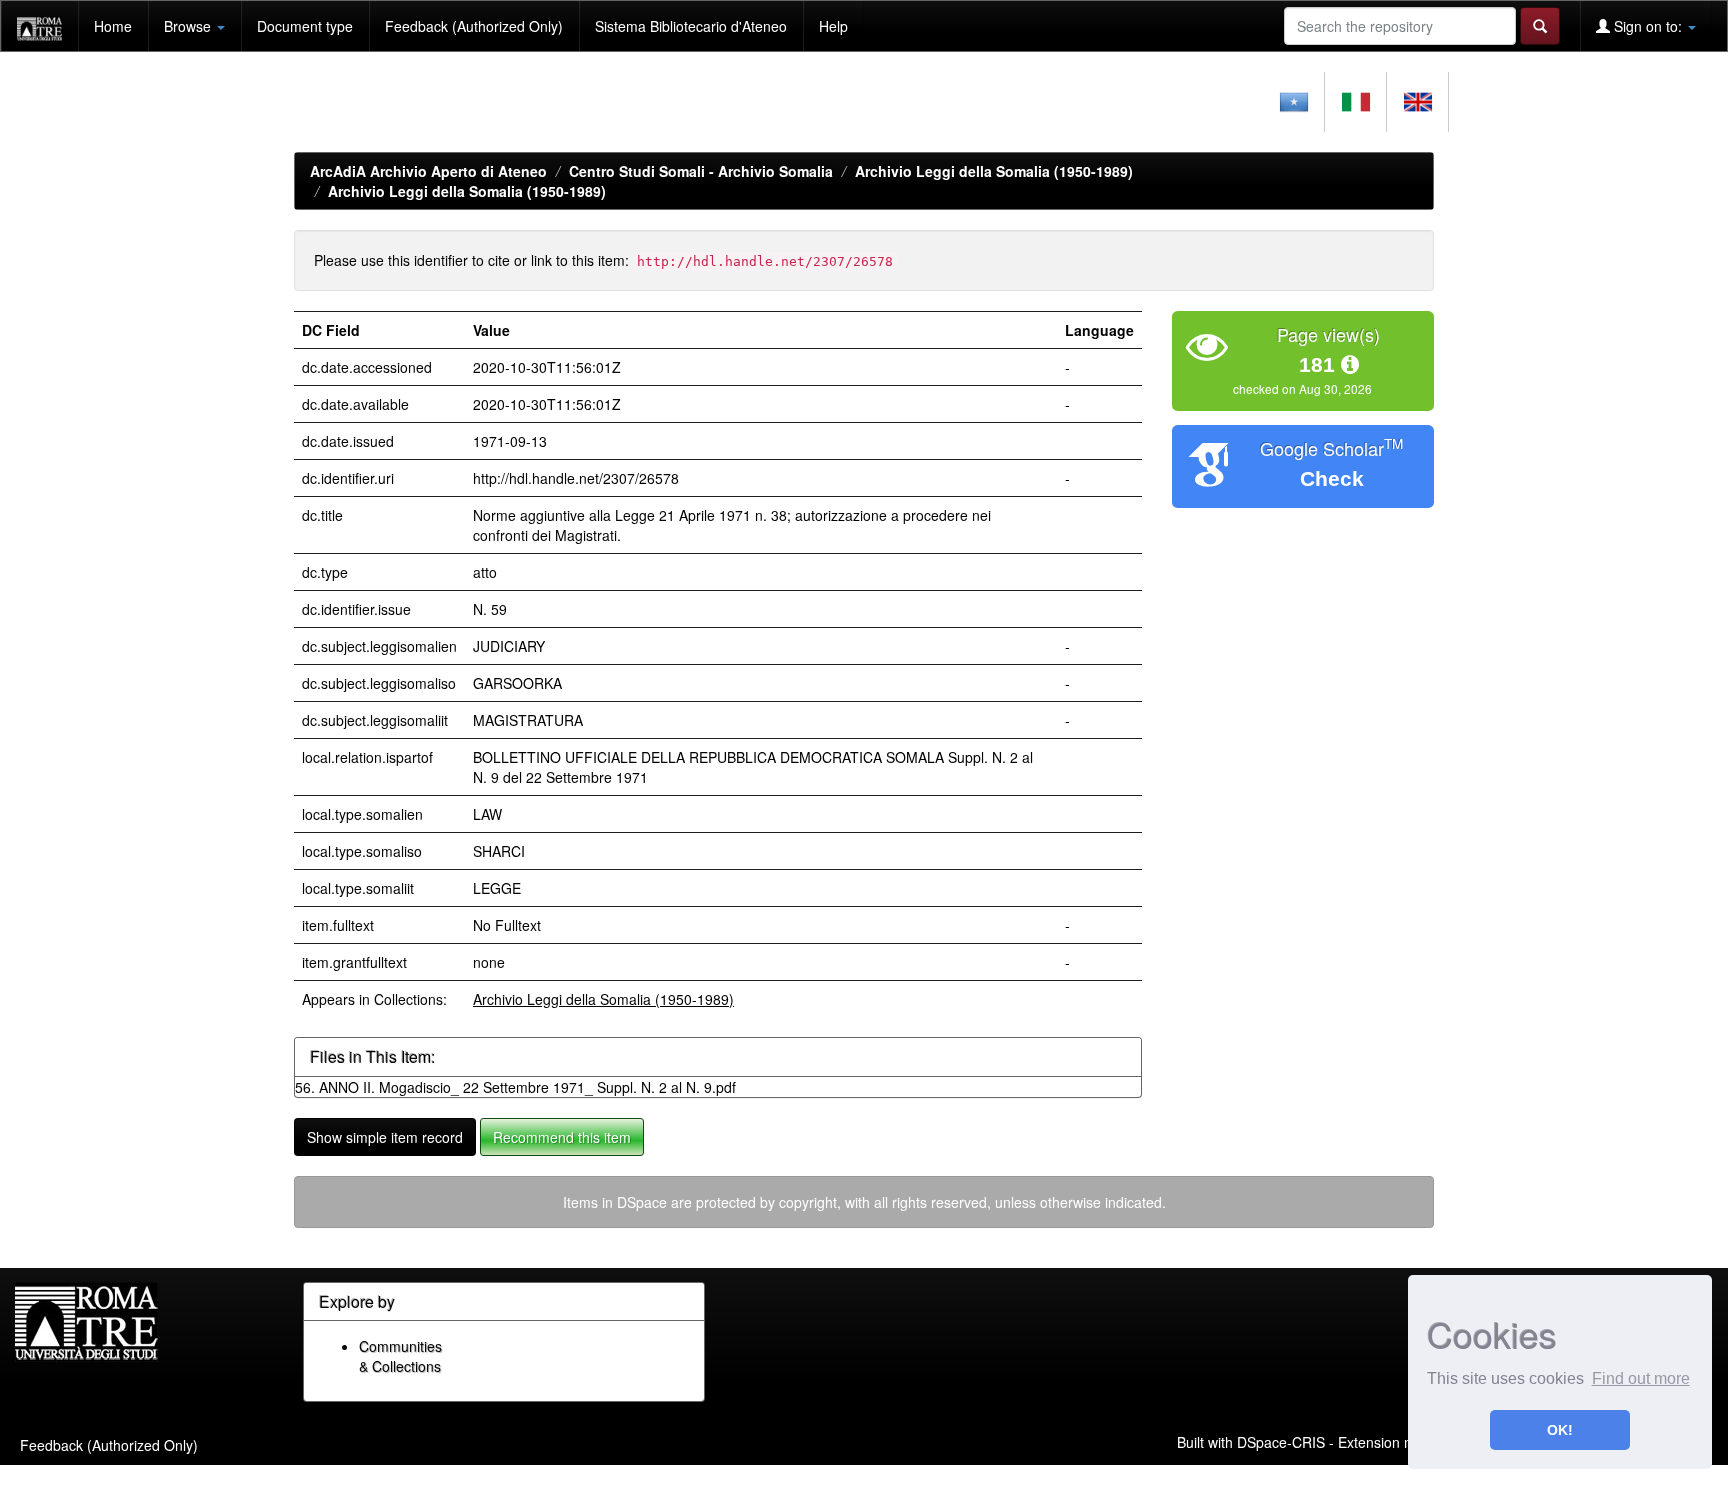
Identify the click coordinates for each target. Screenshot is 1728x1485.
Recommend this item (562, 1137)
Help (833, 26)
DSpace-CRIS (1281, 1442)
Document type (305, 26)
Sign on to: (1648, 26)
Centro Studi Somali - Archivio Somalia (701, 171)
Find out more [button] (1641, 1378)
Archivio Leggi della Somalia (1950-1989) (994, 171)
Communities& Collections (400, 1356)
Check (1332, 478)
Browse (189, 26)
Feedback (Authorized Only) (474, 26)
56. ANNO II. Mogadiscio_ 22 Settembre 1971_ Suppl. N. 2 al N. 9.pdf (515, 1087)
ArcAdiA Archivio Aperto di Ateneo (428, 171)
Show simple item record (385, 1137)
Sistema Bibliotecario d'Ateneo (691, 26)
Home (113, 26)
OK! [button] (1560, 1430)
